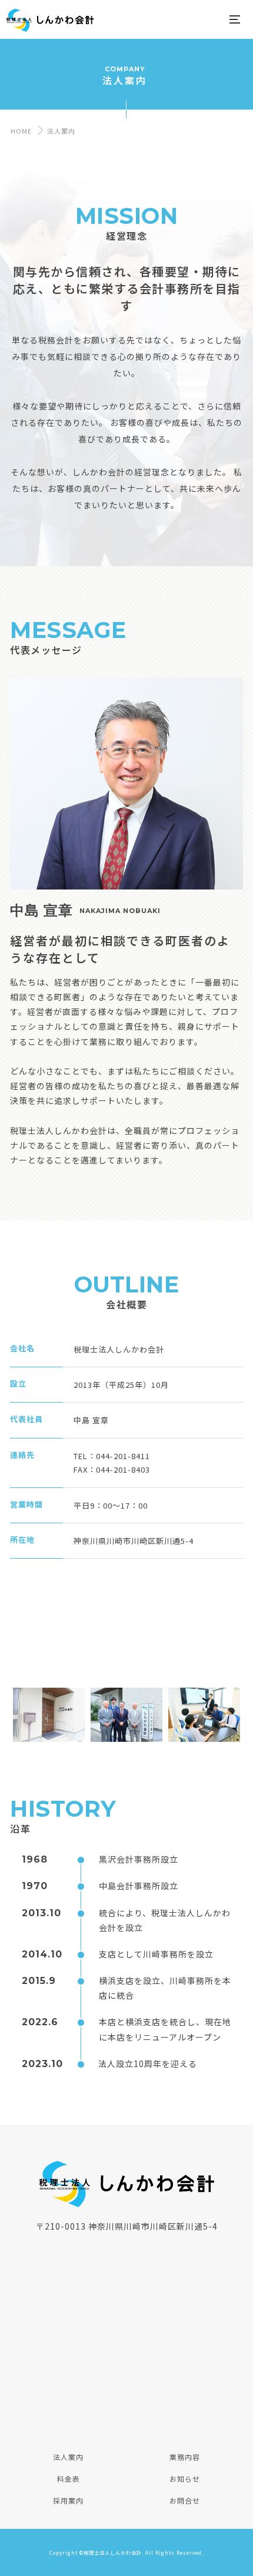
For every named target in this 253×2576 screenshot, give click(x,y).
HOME (20, 131)
